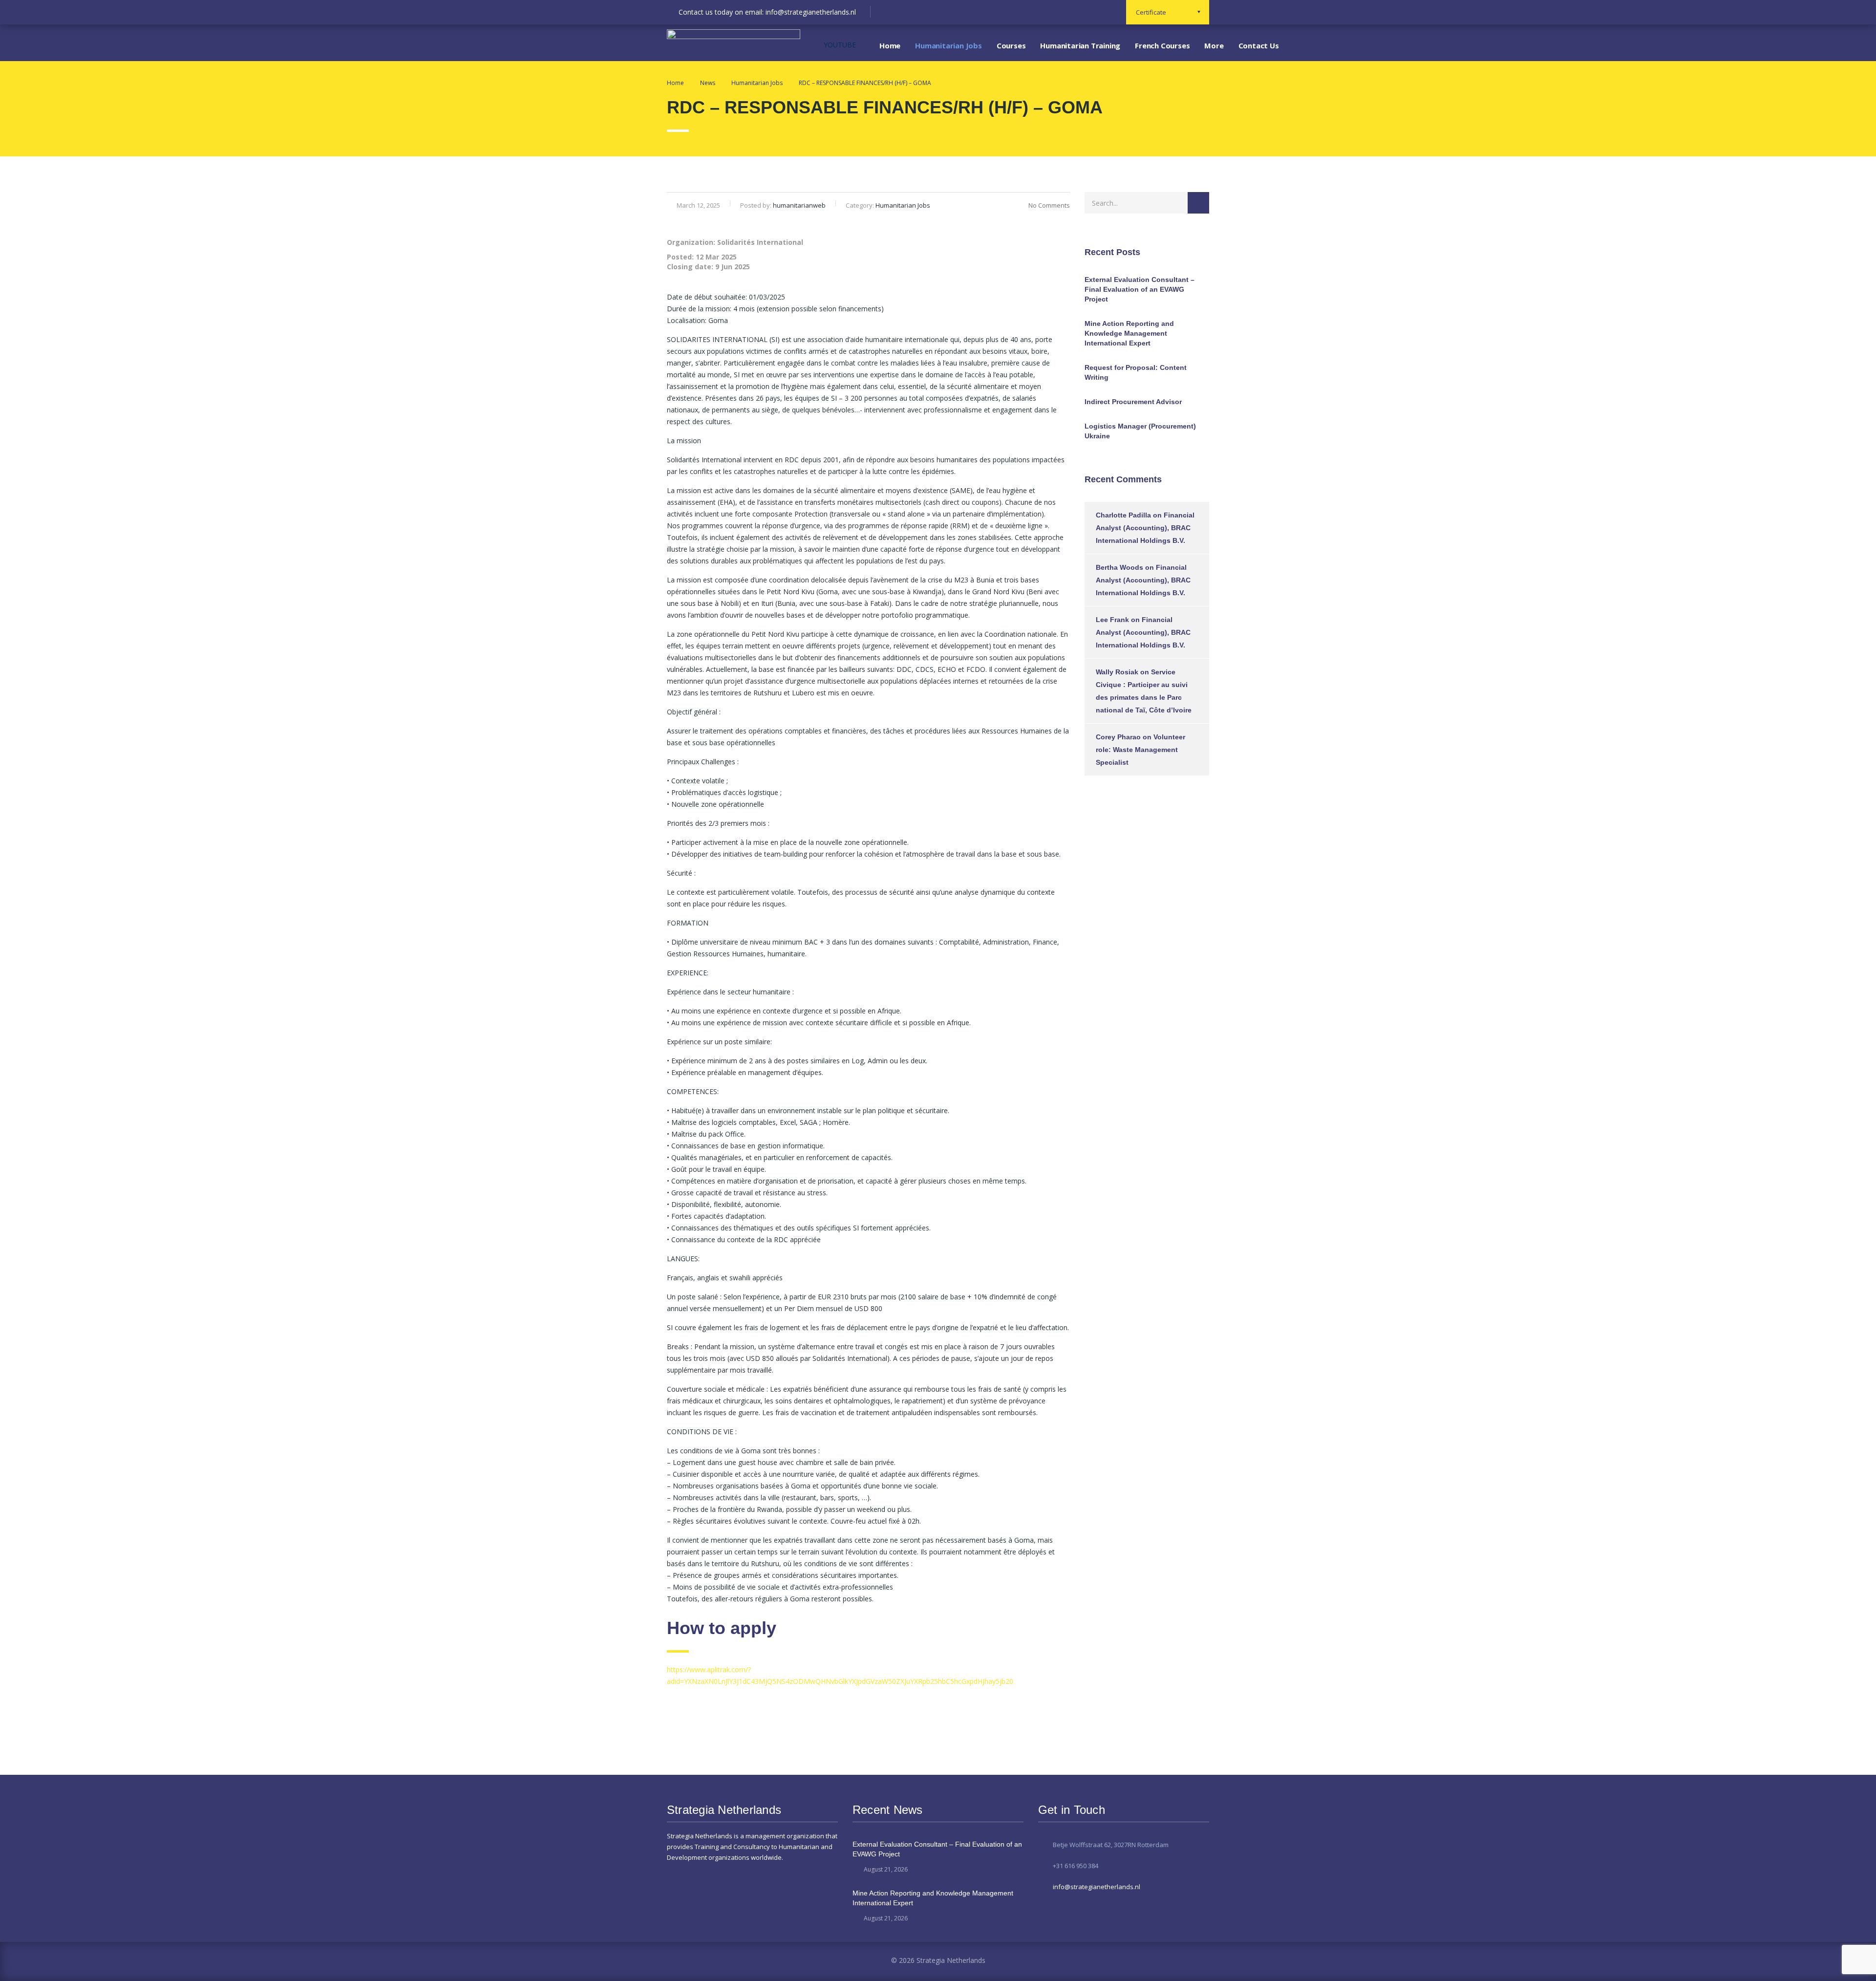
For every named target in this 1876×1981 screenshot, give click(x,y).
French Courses (1162, 45)
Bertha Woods (1119, 567)
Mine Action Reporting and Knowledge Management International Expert (1129, 333)
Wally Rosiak (1117, 672)
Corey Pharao (1118, 737)
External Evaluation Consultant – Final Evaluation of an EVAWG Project (1140, 289)
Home (890, 45)
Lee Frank (1112, 620)
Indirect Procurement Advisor (1133, 402)
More (1214, 45)
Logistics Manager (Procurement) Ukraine (1140, 431)
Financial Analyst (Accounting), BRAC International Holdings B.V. (1145, 528)
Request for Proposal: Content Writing (1136, 372)
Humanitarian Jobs (949, 45)
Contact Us (1259, 45)
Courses (1011, 45)
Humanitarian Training (1080, 45)
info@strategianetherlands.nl (1097, 1887)
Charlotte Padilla (1123, 515)
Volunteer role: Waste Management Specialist (1141, 750)
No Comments (1049, 205)
